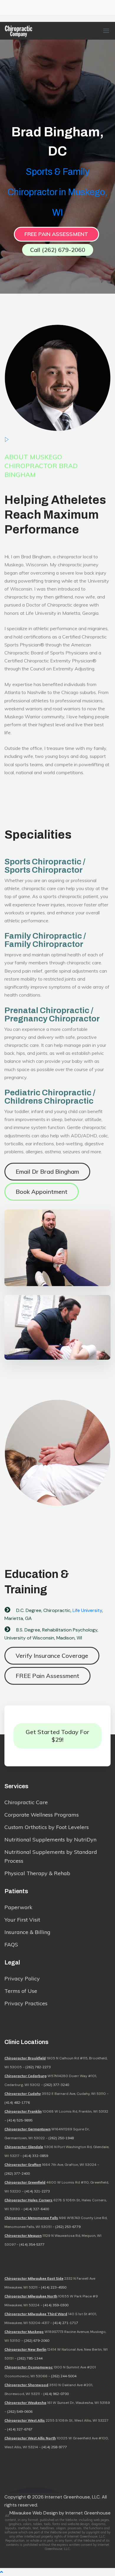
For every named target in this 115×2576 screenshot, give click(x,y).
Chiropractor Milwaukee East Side (34, 2278)
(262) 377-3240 (56, 2085)
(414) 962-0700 (56, 2394)
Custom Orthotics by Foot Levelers (47, 1827)
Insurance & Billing (27, 1932)
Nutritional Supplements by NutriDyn (50, 1840)
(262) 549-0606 (20, 2411)
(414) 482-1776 (17, 2102)
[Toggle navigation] (8, 7)
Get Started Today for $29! (57, 1736)
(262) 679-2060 (37, 2340)
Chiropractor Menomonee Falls (31, 2218)
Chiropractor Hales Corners (28, 2200)
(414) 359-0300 (56, 2305)
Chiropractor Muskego (24, 2332)
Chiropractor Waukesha (25, 2403)
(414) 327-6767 (20, 2429)
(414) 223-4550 (54, 2287)
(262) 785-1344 (30, 2358)
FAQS (11, 1944)
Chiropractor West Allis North (30, 2438)
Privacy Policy (22, 1979)
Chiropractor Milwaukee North (31, 2296)
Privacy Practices (26, 2003)
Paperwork (18, 1907)
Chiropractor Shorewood (26, 2385)
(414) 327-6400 (36, 2209)
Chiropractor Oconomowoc (29, 2367)
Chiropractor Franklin (23, 2111)
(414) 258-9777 (54, 2447)
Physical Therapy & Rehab (37, 1873)
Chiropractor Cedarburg (26, 2076)
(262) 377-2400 (17, 2173)
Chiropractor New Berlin (25, 2349)
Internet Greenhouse (88, 2513)
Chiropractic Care (26, 1802)
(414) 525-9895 (20, 2120)
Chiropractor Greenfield (25, 2182)
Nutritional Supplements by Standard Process (51, 1856)
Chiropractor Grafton (23, 2165)
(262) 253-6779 (68, 2227)
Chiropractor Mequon (23, 2235)
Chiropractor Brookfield (25, 2058)
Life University (87, 1610)
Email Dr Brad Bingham (47, 1171)
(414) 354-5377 (32, 2244)
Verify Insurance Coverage (52, 1656)
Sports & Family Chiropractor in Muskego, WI (57, 192)
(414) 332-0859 (35, 2156)
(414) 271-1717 (65, 2323)
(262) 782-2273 (38, 2067)
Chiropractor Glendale (24, 2147)
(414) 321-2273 (37, 2191)
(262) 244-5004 (64, 2376)
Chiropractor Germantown (27, 2129)
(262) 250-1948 (61, 2138)
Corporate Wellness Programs (42, 1815)
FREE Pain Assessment (56, 234)
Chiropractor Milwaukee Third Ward (36, 2314)
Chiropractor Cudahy (23, 2094)
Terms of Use (21, 1991)
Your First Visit (22, 1920)
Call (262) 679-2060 (58, 250)
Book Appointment (42, 1192)
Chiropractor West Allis (25, 2420)
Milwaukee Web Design (34, 2513)
